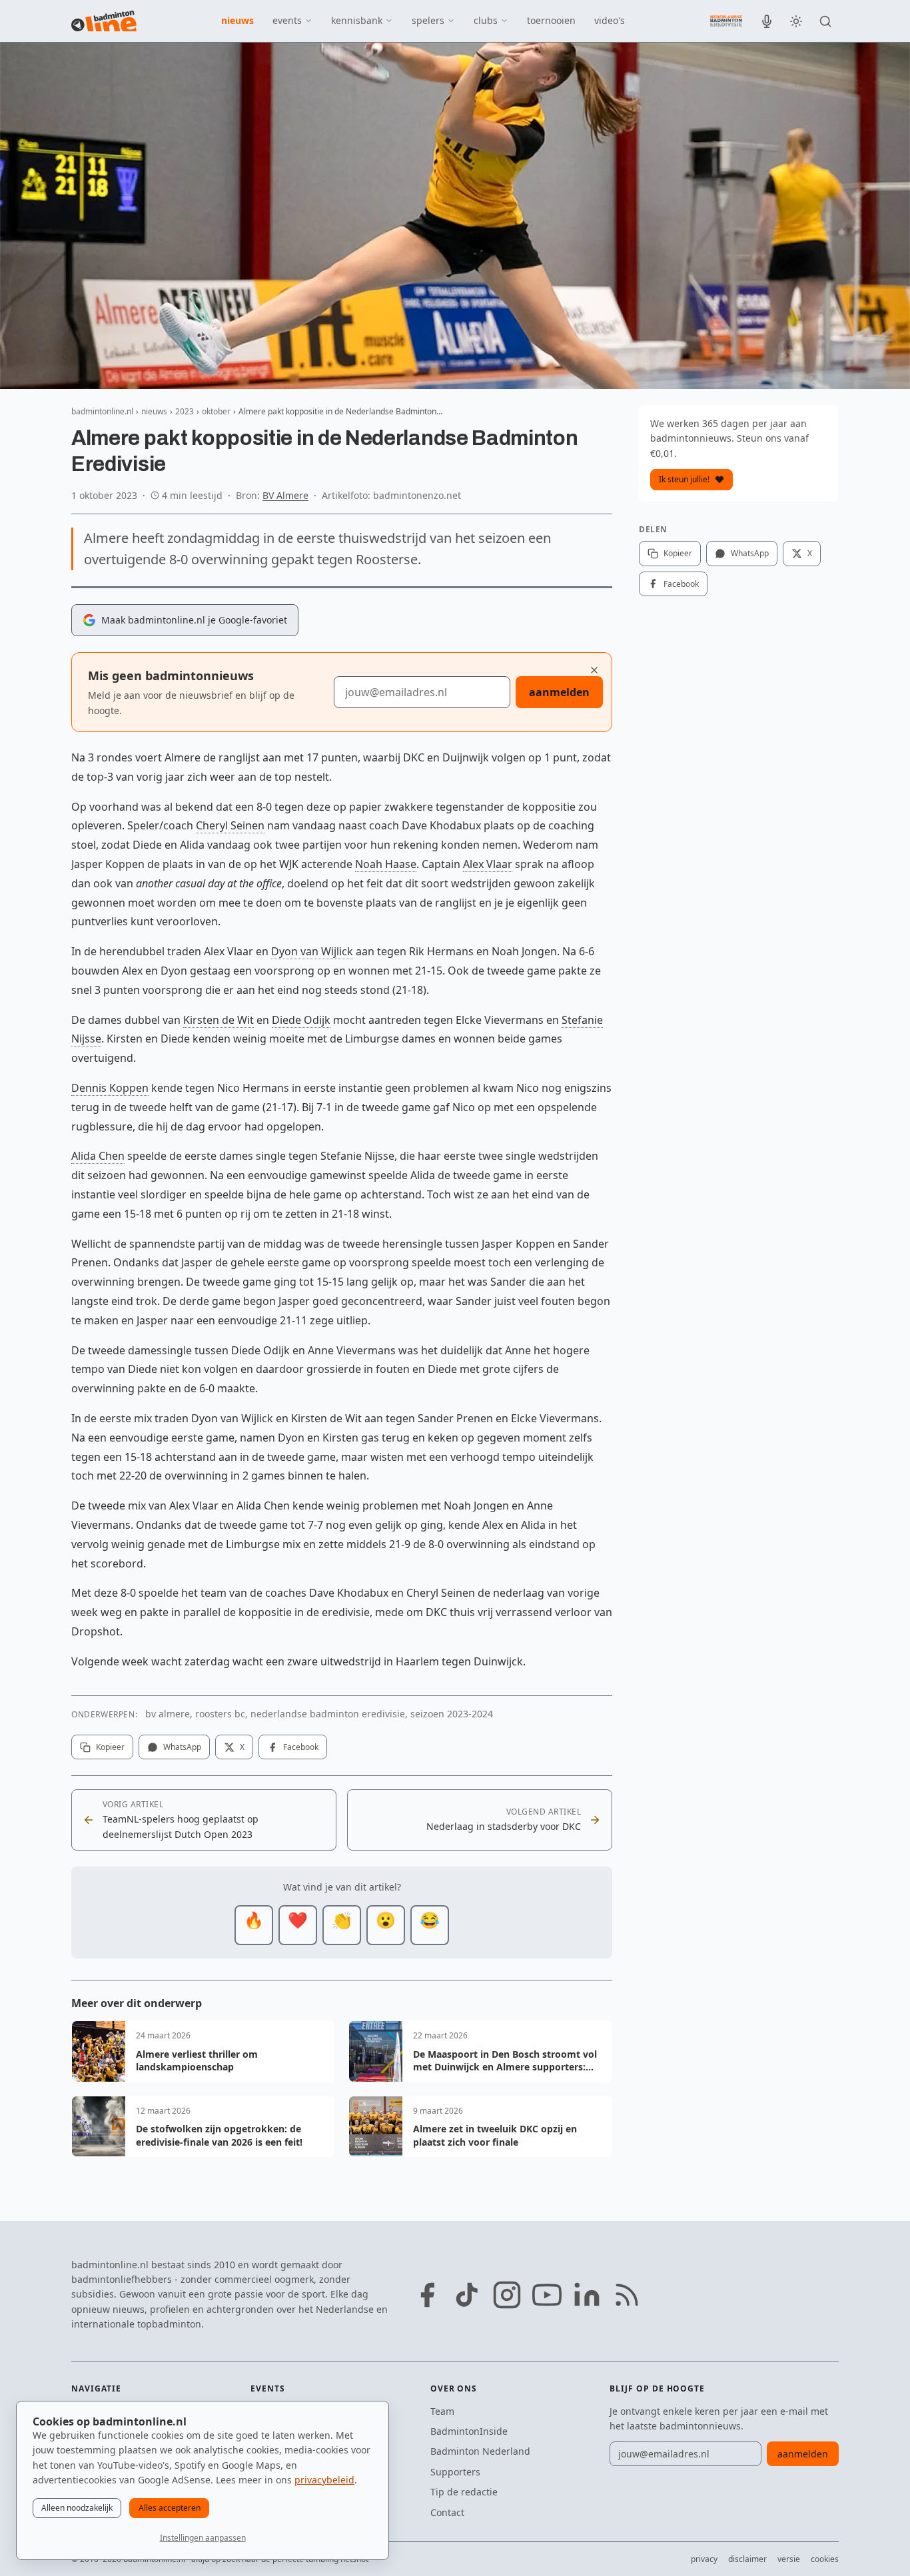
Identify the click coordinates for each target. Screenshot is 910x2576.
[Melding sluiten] (594, 670)
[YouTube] (547, 2295)
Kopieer (110, 1747)
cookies (825, 2559)
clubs (486, 20)
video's (610, 20)
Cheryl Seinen (230, 825)
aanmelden (559, 692)
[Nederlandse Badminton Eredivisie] (726, 21)
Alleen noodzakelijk (77, 2508)
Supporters (455, 2472)
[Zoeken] (825, 21)
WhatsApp (182, 1747)
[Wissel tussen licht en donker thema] (796, 21)
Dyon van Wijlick (312, 951)
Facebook (301, 1747)
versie (789, 2559)
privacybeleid (324, 2480)
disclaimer (747, 2559)
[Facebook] (427, 2295)
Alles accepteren (170, 2508)
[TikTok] (467, 2295)
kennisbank (357, 20)
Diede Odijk (301, 1020)
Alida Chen (98, 1156)
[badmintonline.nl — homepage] (104, 21)
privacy (704, 2559)
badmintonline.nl (102, 411)
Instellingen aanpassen (203, 2538)
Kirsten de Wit (219, 1020)
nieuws (237, 20)
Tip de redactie (464, 2492)
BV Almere (285, 495)
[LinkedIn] (587, 2295)
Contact (447, 2512)
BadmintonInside (469, 2431)
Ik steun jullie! (684, 479)
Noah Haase (386, 864)
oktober (216, 411)
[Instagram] (507, 2295)
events (287, 20)
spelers (428, 20)
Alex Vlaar (488, 864)
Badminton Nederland (480, 2451)
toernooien (551, 20)
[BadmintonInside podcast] (767, 21)
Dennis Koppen (110, 1088)
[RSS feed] (627, 2295)
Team (442, 2411)
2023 (185, 411)
